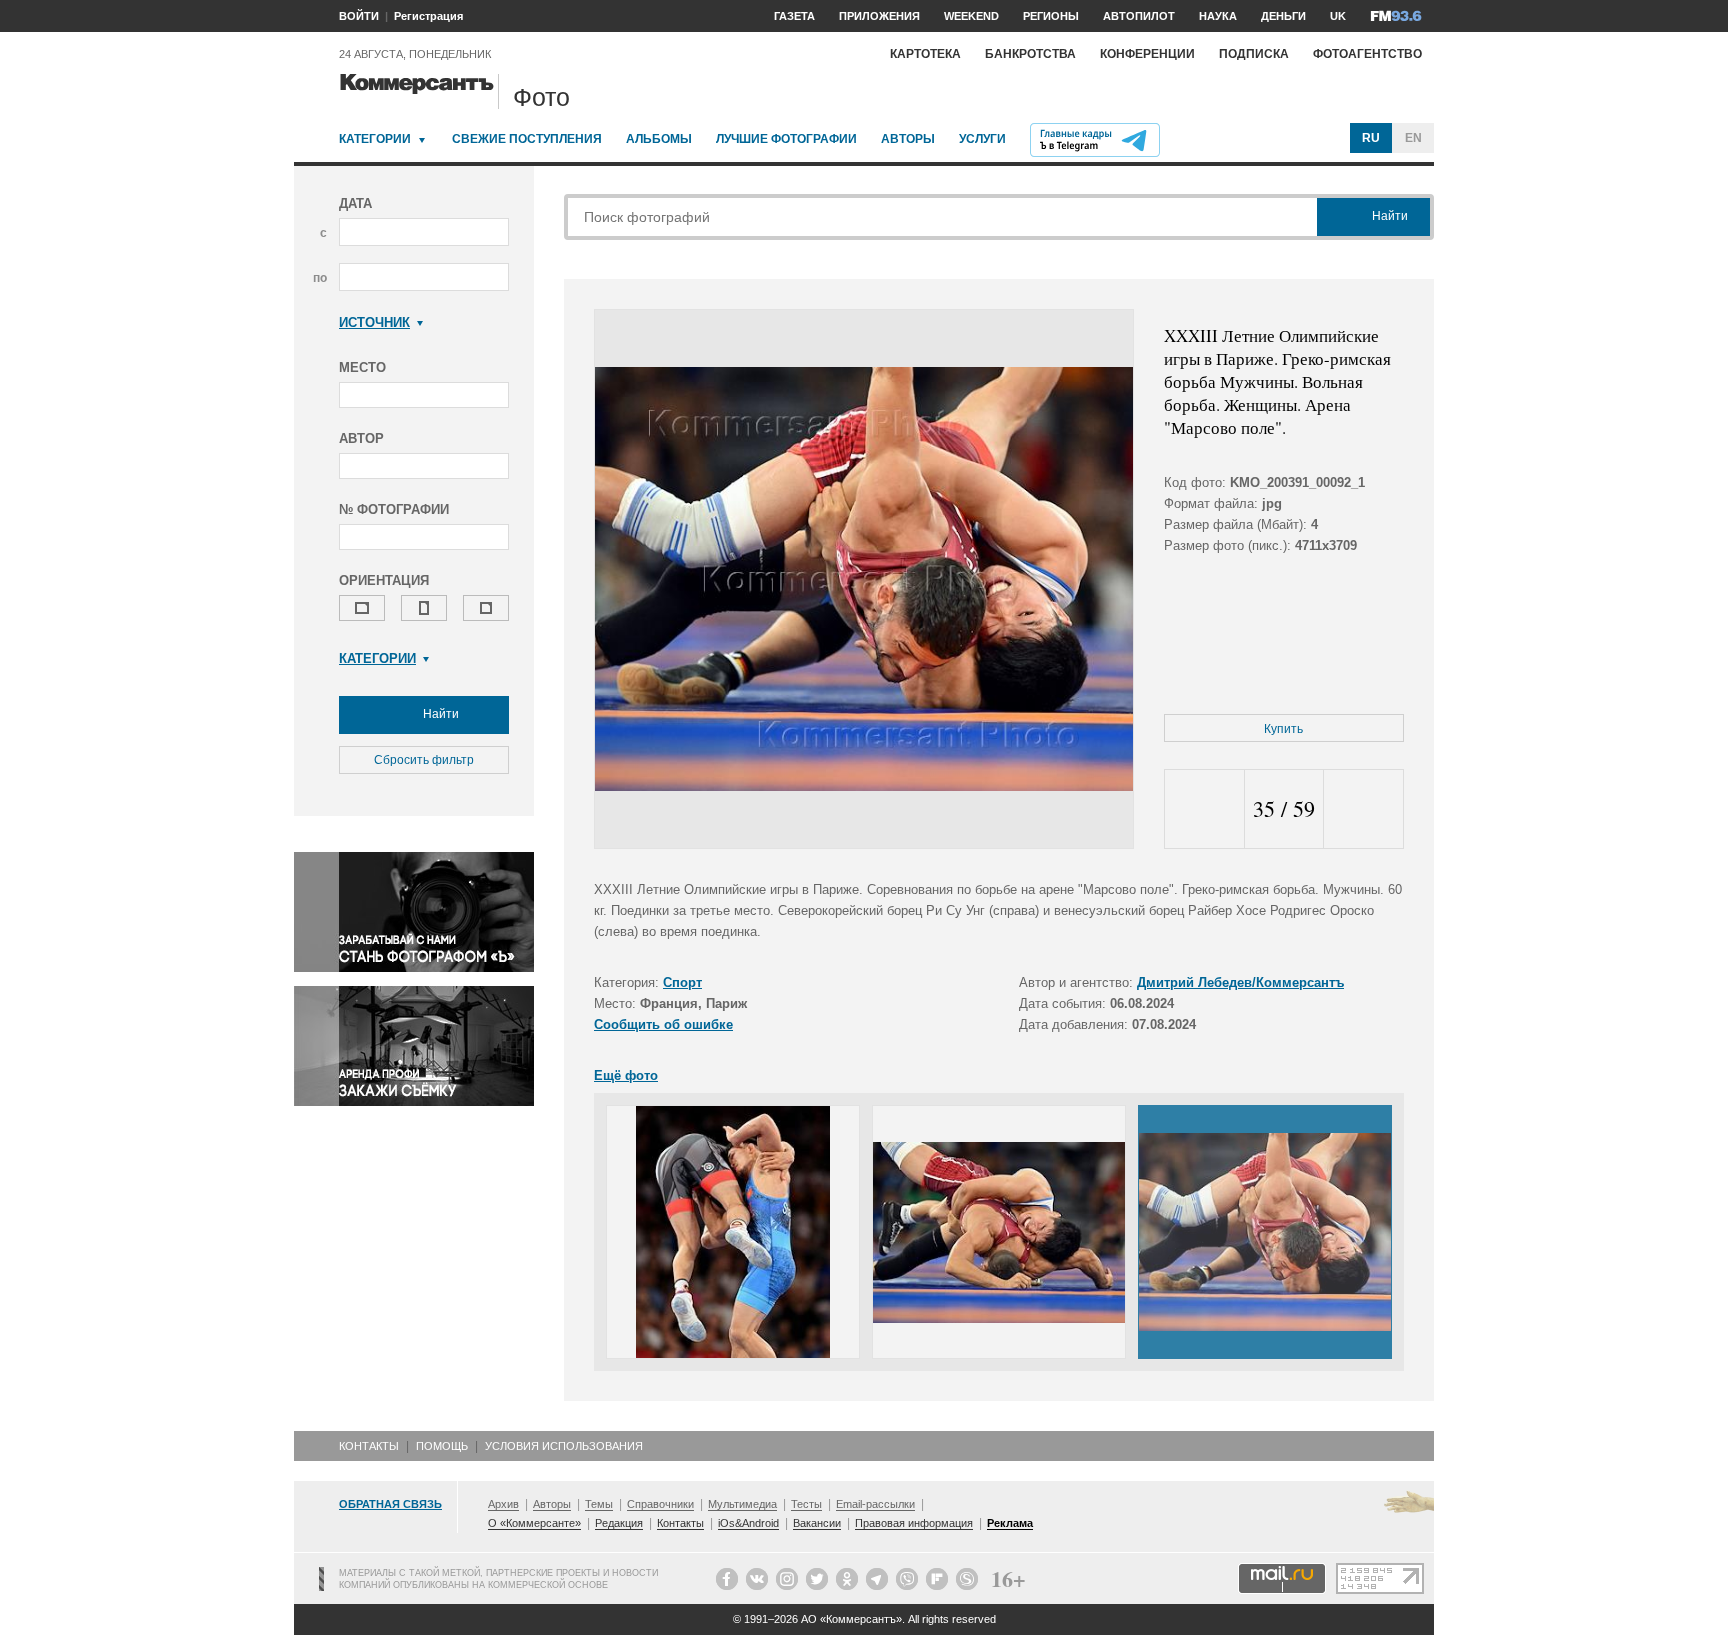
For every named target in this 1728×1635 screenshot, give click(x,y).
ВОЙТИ (359, 16)
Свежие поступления (527, 139)
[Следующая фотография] (1363, 809)
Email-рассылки (875, 1504)
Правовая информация (914, 1523)
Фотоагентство (1367, 54)
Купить (1283, 729)
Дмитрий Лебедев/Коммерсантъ (1240, 982)
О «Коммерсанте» (534, 1523)
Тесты (806, 1504)
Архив (503, 1504)
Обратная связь (390, 1504)
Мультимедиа (742, 1504)
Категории (375, 139)
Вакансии (817, 1523)
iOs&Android (748, 1523)
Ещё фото (626, 1075)
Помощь (442, 1446)
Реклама (1010, 1523)
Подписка (1254, 54)
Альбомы (659, 139)
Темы (599, 1504)
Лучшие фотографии (786, 139)
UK (1338, 16)
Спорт (682, 982)
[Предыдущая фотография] (1204, 809)
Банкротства (1030, 54)
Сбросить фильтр (424, 760)
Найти (439, 714)
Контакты (369, 1446)
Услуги (982, 139)
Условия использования (564, 1446)
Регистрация (428, 16)
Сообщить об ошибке (663, 1024)
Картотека (925, 54)
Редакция (619, 1523)
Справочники (660, 1504)
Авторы (908, 139)
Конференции (1147, 54)
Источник (374, 322)
